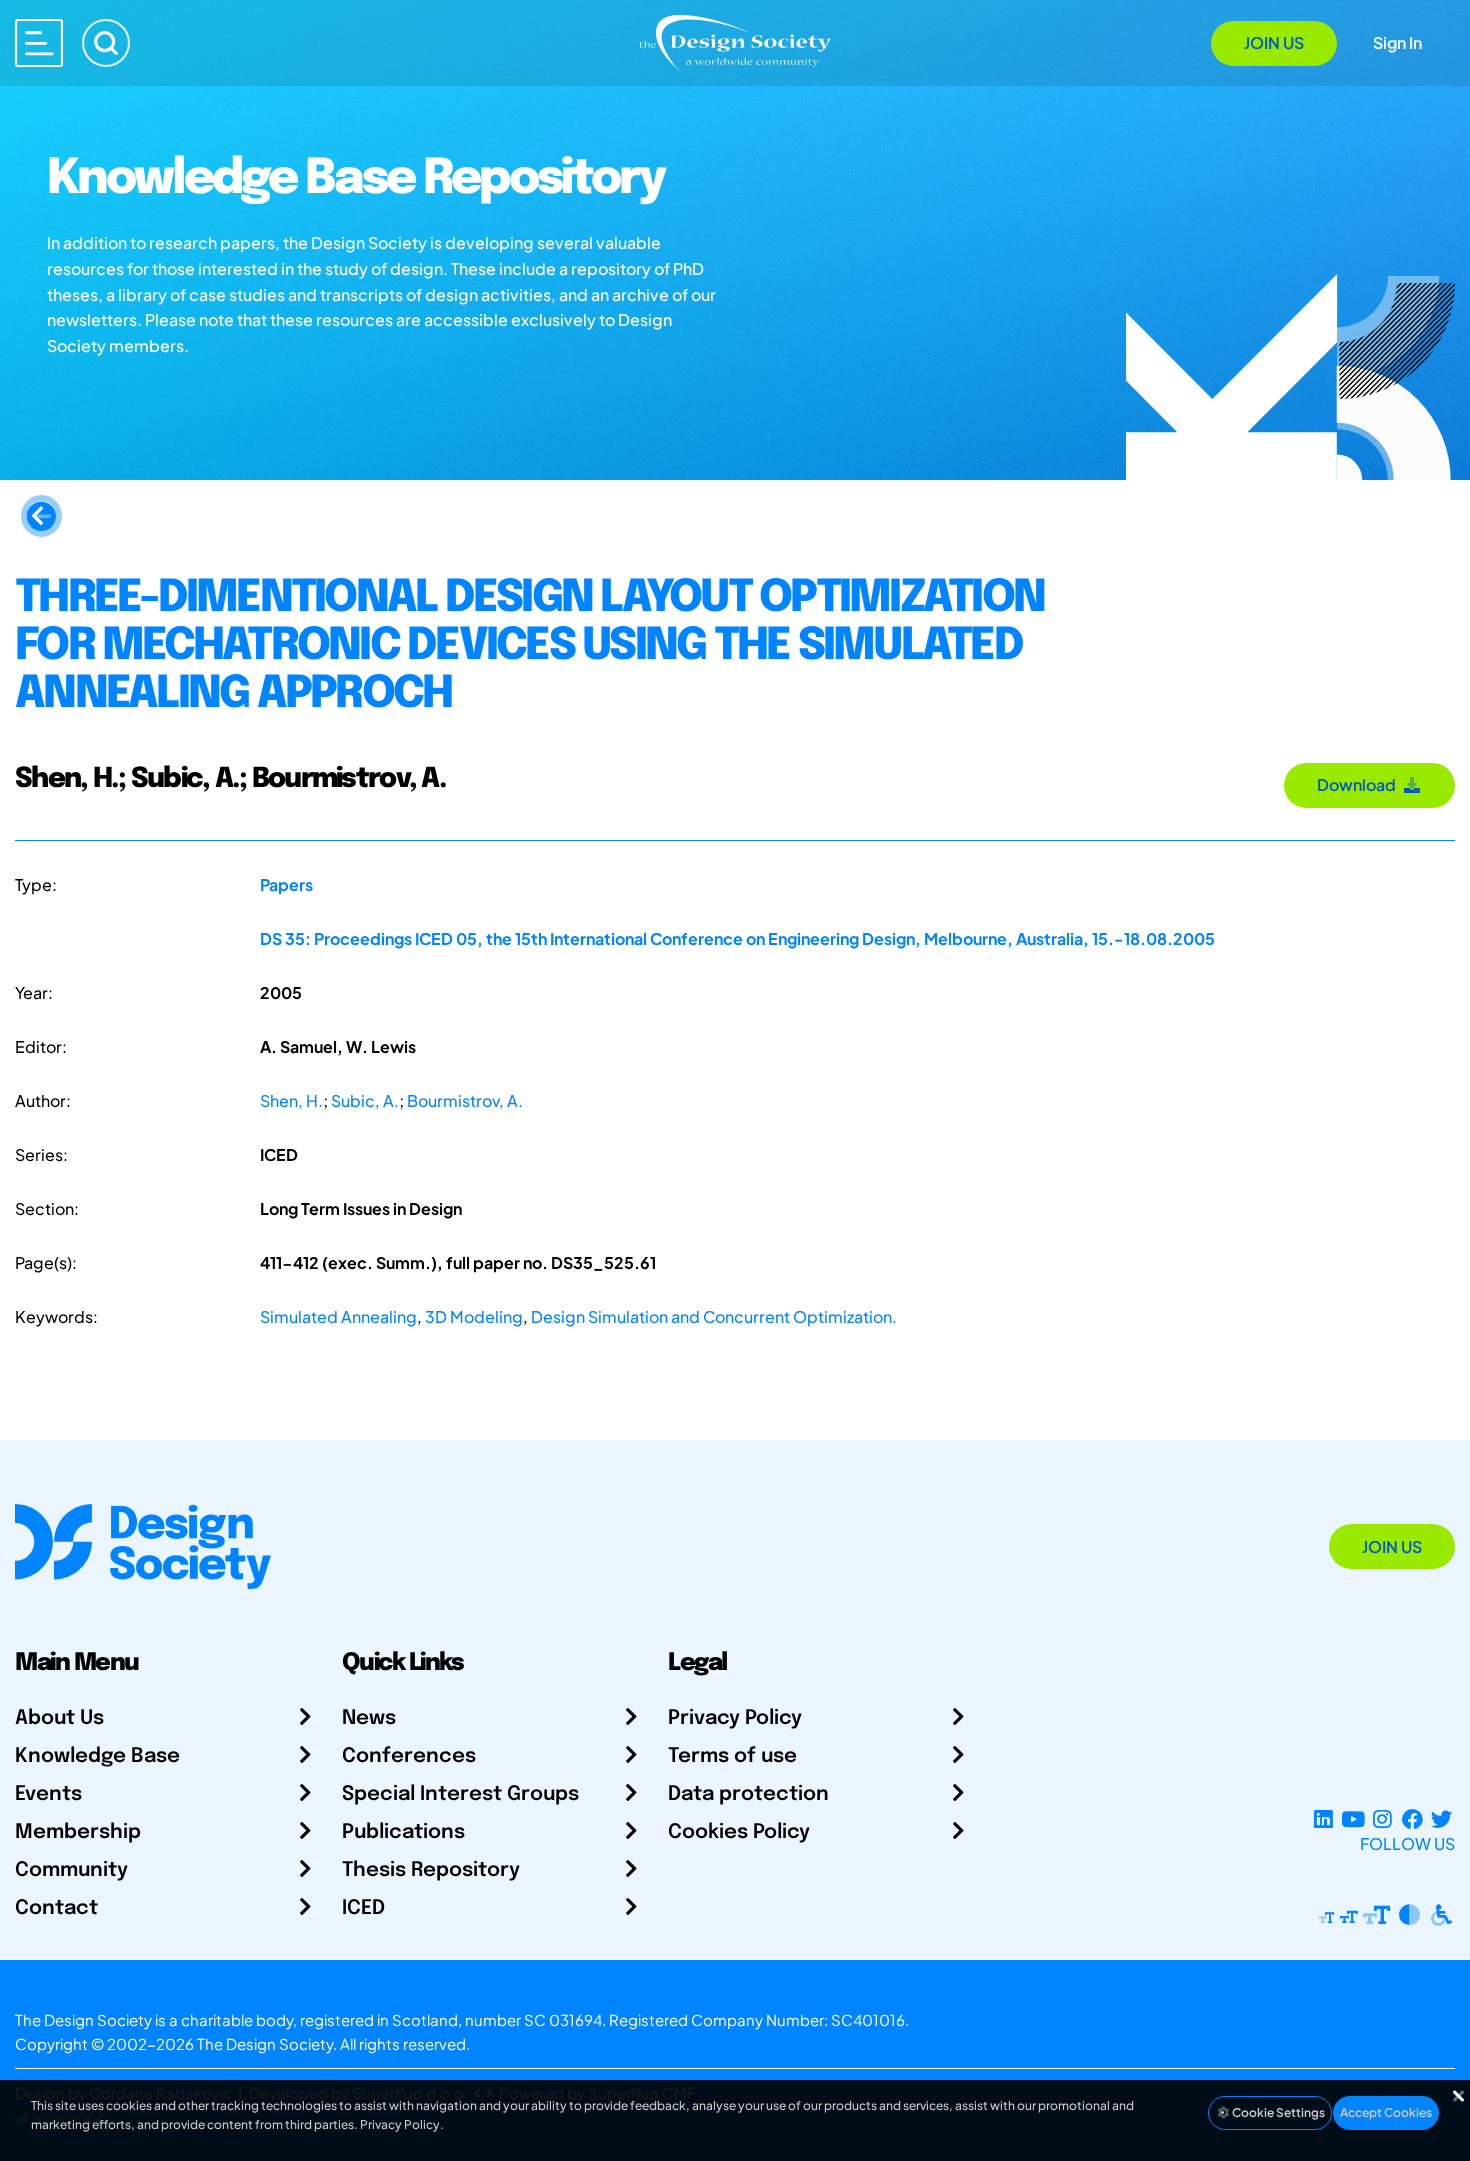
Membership (78, 1832)
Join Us (1274, 42)
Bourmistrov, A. (465, 1100)
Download (1359, 784)
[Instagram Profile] (1382, 1819)
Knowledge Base (97, 1756)
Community (71, 1870)
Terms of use (732, 1756)
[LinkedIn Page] (1323, 1819)
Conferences (409, 1756)
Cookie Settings (1277, 2112)
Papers (286, 884)
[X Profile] (1441, 1819)
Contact (56, 1908)
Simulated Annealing (338, 1316)
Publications (403, 1832)
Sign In (1397, 42)
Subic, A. (365, 1100)
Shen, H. (291, 1100)
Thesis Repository (431, 1870)
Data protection (748, 1794)
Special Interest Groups (460, 1794)
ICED (363, 1908)
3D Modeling (474, 1316)
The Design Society (265, 2043)
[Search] (106, 43)
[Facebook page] (1412, 1819)
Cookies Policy (739, 1832)
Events (48, 1794)
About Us (59, 1718)
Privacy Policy (735, 1718)
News (369, 1718)
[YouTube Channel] (1352, 1819)
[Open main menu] (39, 43)
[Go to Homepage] (735, 41)
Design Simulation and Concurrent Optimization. (714, 1316)
